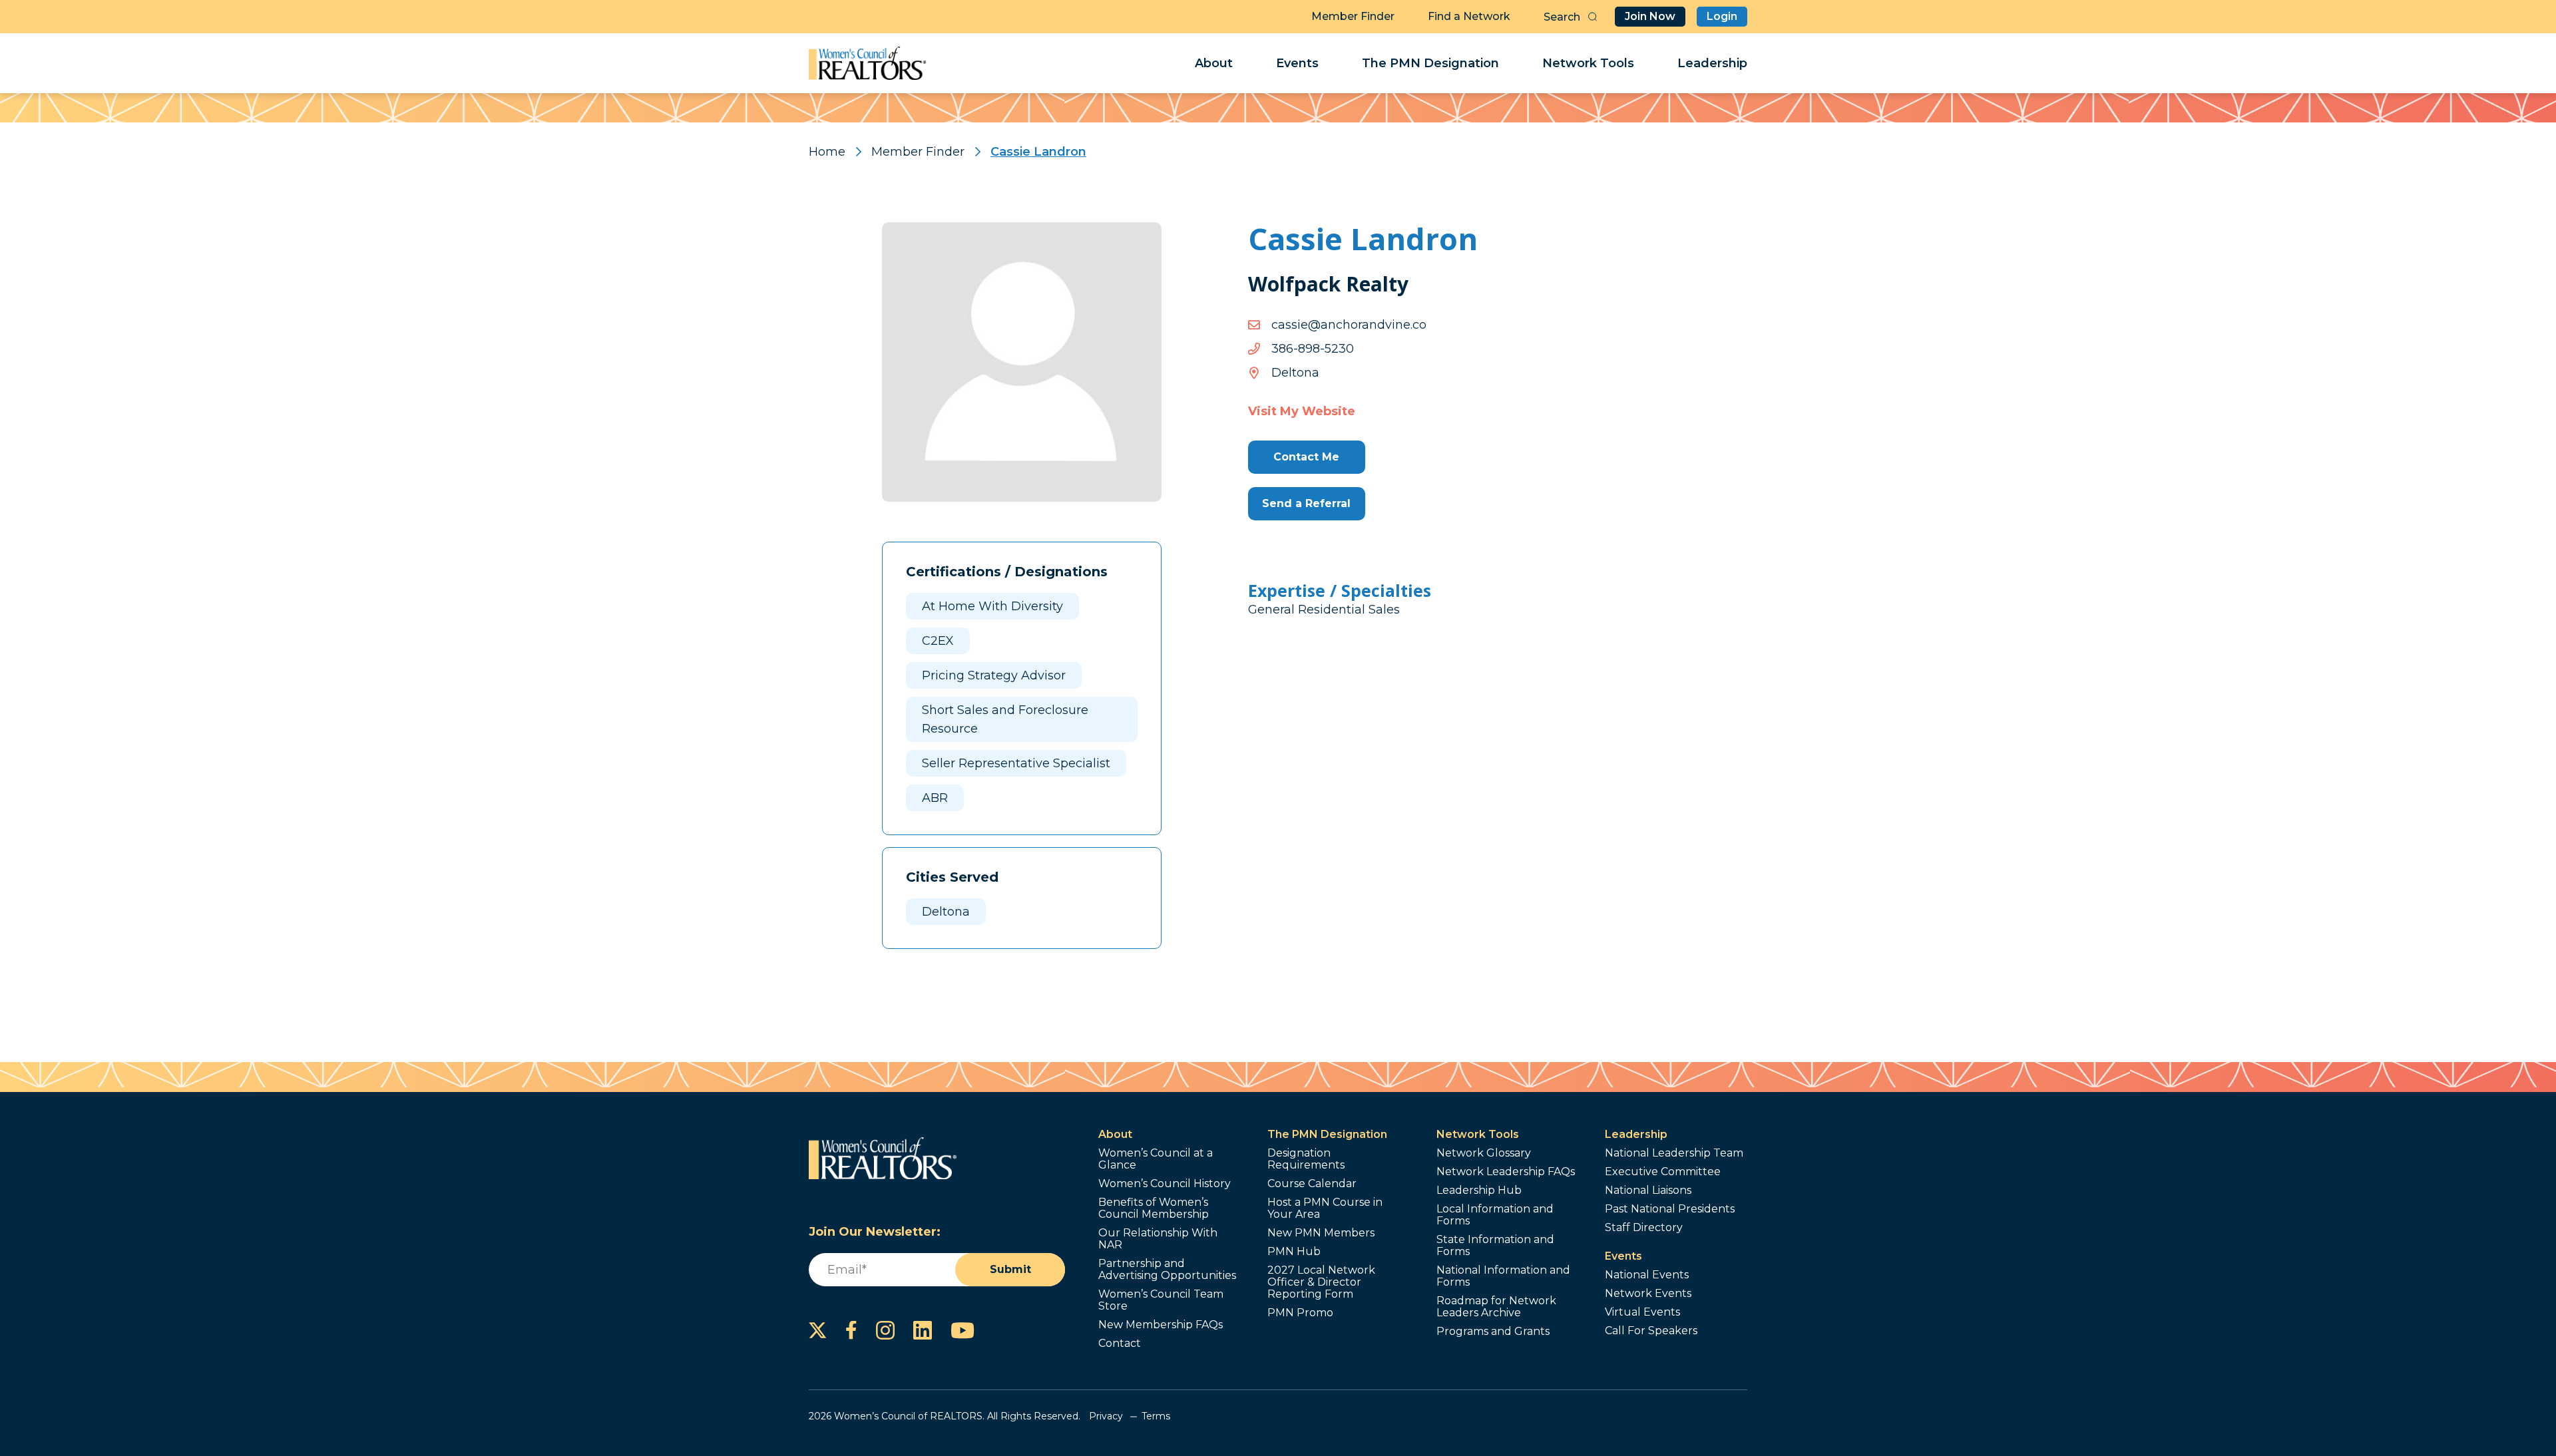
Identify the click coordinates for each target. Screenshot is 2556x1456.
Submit (1010, 1269)
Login (1722, 16)
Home (827, 152)
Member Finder (1353, 16)
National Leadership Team (1674, 1153)
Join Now (1650, 16)
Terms (1156, 1416)
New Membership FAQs (1161, 1325)
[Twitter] (818, 1330)
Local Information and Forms (1495, 1215)
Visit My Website (1302, 411)
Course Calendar (1312, 1184)
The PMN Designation (1430, 63)
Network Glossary (1484, 1153)
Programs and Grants (1493, 1332)
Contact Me (1306, 457)
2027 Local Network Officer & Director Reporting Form (1321, 1282)
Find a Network (1469, 16)
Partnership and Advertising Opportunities (1167, 1270)
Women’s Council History (1165, 1184)
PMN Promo (1300, 1313)
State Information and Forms (1495, 1246)
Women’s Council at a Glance (1156, 1159)
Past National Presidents (1670, 1209)
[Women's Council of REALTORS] (868, 63)
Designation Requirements (1306, 1159)
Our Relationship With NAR (1158, 1239)
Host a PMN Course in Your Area (1325, 1208)
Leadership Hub (1479, 1190)
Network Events (1648, 1294)
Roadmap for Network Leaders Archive (1496, 1307)
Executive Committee (1663, 1172)
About (1214, 63)
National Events (1647, 1275)
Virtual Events (1642, 1312)
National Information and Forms (1503, 1276)
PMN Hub (1294, 1252)
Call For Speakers (1651, 1331)
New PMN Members (1321, 1233)
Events (1297, 63)
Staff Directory (1644, 1228)
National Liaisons (1648, 1190)
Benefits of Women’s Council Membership (1154, 1208)
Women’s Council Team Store (1161, 1300)
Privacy (1106, 1416)
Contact (1120, 1344)
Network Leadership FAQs (1506, 1172)
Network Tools (1588, 63)
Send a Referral (1306, 503)
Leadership (1712, 63)
